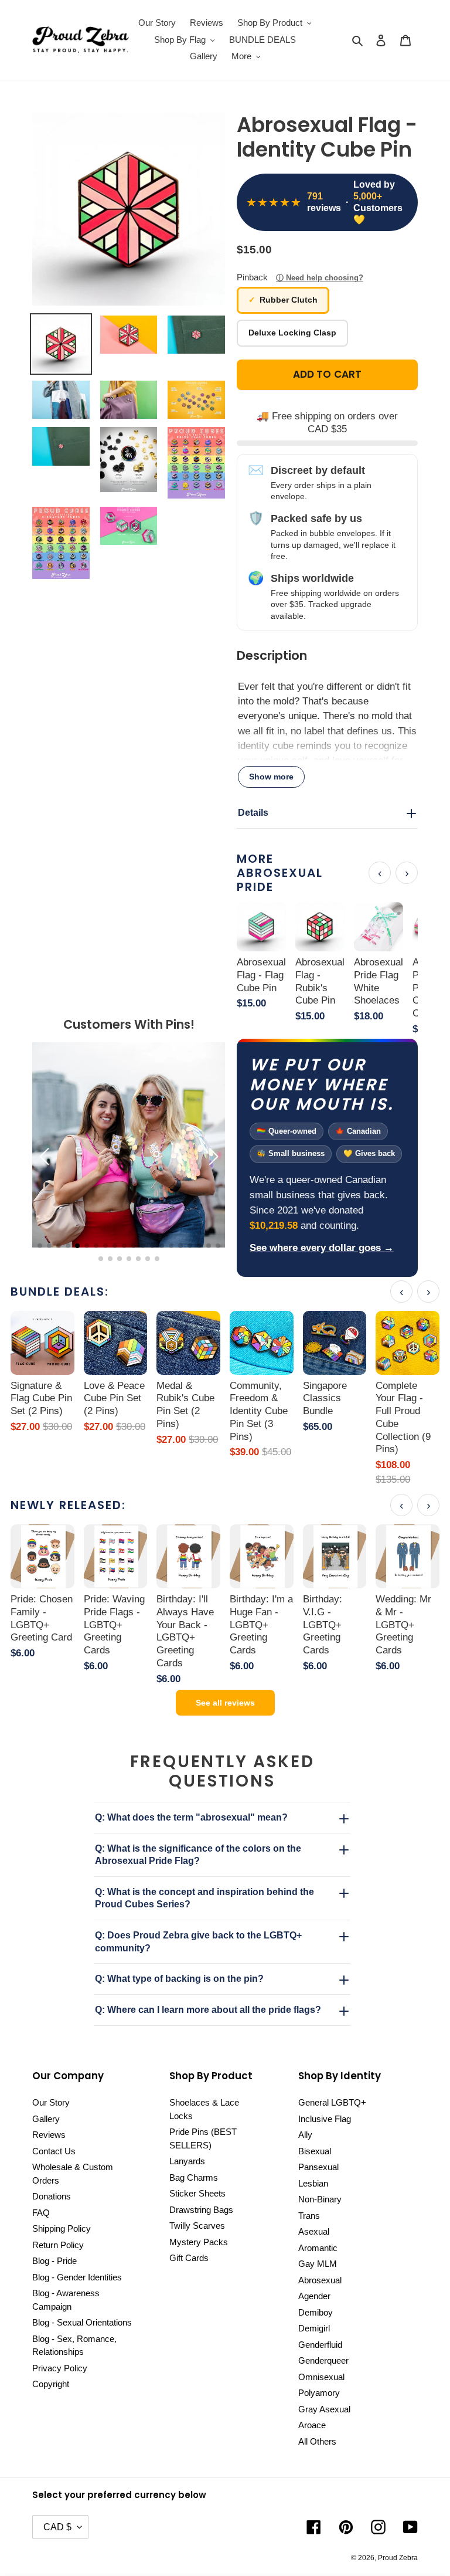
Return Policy (58, 2245)
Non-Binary (320, 2199)
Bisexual (315, 2151)
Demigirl (314, 2328)
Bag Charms (194, 2177)
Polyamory (319, 2393)
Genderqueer (323, 2360)
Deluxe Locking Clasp (292, 333)
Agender (314, 2296)
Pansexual (318, 2167)
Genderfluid (320, 2345)
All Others (317, 2441)
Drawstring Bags (201, 2210)
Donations (52, 2196)
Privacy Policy (60, 2368)
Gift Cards (189, 2258)
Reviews (49, 2135)
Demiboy (316, 2312)
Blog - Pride (54, 2261)
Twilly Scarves (197, 2226)
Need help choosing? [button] (325, 278)
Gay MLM (318, 2264)
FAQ (41, 2213)
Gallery (46, 2119)
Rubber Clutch (289, 300)
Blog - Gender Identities (77, 2277)
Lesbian (313, 2183)
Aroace (312, 2425)
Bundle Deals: (60, 1292)
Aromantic (318, 2248)
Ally (305, 2135)
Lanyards (187, 2161)
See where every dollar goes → (322, 1248)
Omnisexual (321, 2377)
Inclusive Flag (325, 2119)
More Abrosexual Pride (280, 873)
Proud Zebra (398, 2558)
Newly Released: (68, 1505)
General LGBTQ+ (332, 2102)
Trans (309, 2216)
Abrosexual (320, 2280)
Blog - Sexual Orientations (82, 2322)
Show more (271, 777)
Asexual (314, 2231)
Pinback (300, 277)
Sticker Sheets (197, 2193)
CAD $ (57, 2527)
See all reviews (225, 1703)
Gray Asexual (324, 2409)
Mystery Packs (199, 2242)
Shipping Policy (62, 2228)
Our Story (51, 2102)
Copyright (51, 2384)
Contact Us (54, 2151)
